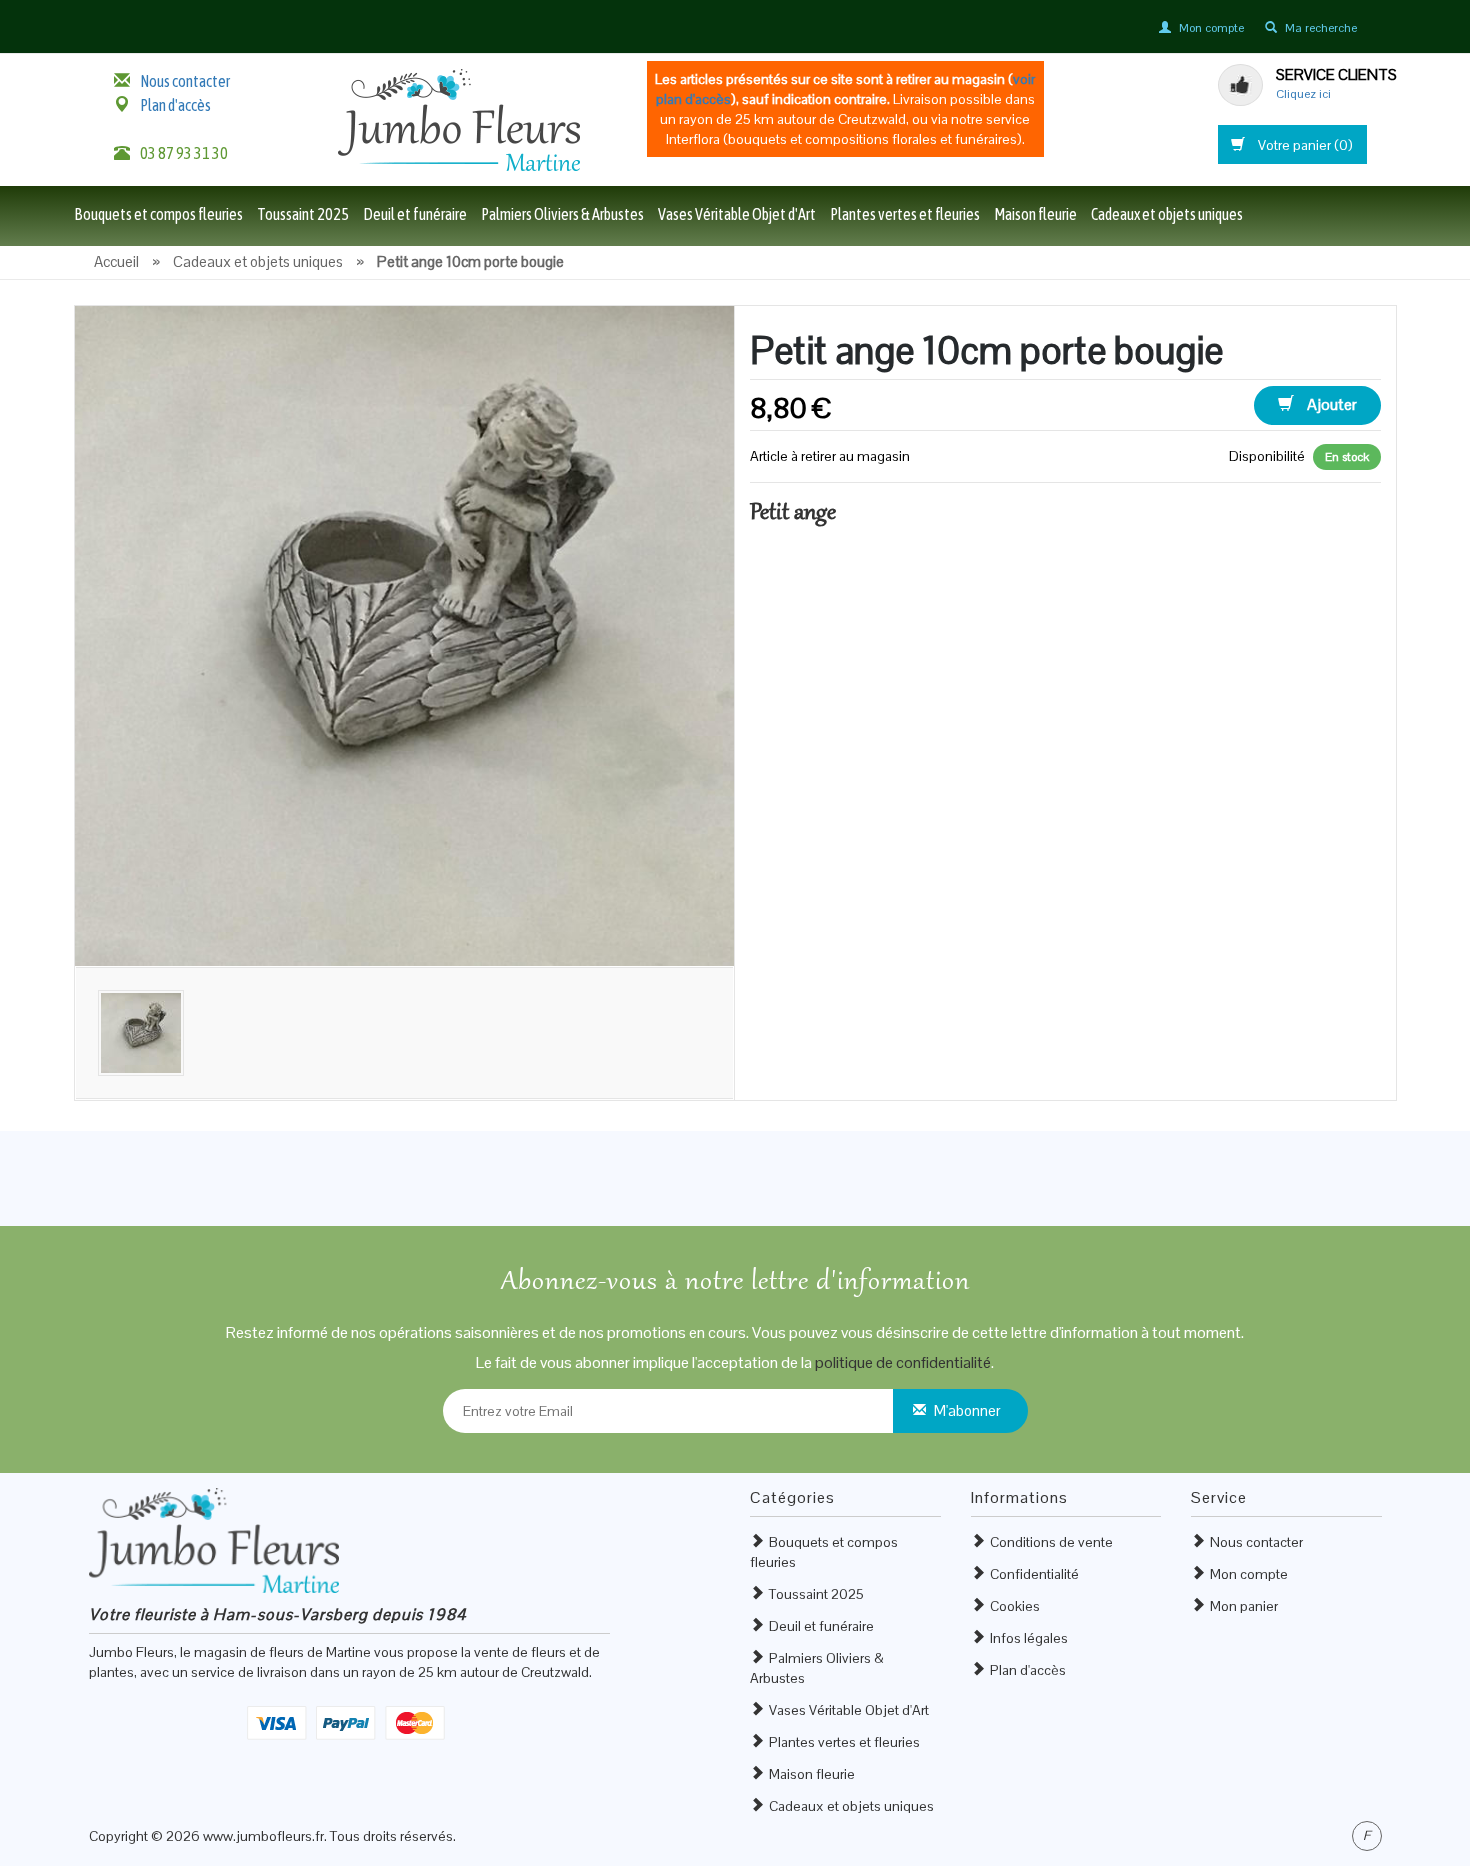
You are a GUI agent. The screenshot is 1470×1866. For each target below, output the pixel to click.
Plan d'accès (175, 105)
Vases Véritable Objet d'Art (737, 214)
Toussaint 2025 (303, 214)
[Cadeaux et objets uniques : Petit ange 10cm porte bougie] (405, 634)
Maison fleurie (1035, 214)
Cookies (1015, 1606)
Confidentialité (1034, 1574)
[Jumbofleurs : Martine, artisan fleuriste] (459, 119)
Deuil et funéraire (415, 214)
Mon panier (1244, 1606)
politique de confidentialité (903, 1362)
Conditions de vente (1051, 1542)
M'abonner (967, 1410)
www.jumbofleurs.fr (263, 1836)
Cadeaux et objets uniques (1167, 214)
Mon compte (1249, 1574)
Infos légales (1029, 1638)
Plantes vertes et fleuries (905, 214)
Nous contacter (185, 81)
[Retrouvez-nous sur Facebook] (1367, 1836)
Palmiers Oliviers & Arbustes (562, 214)
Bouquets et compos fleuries (158, 214)
